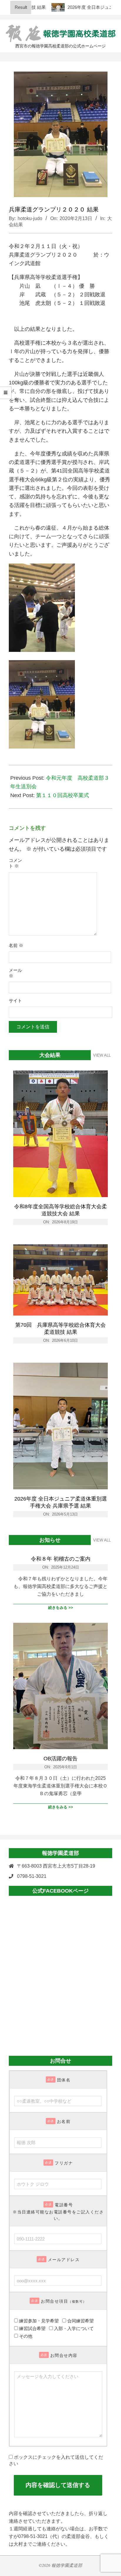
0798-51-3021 (32, 1876)
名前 (16, 946)
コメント (15, 863)
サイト (15, 1001)
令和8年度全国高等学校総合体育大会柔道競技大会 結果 (60, 1210)
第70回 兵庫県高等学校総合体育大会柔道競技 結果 (60, 1329)
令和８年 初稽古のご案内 (61, 1559)
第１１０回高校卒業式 (63, 795)
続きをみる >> (61, 1608)
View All (102, 1055)
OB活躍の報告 (60, 1759)
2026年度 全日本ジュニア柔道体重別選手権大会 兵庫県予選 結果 (61, 1502)
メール (15, 973)
